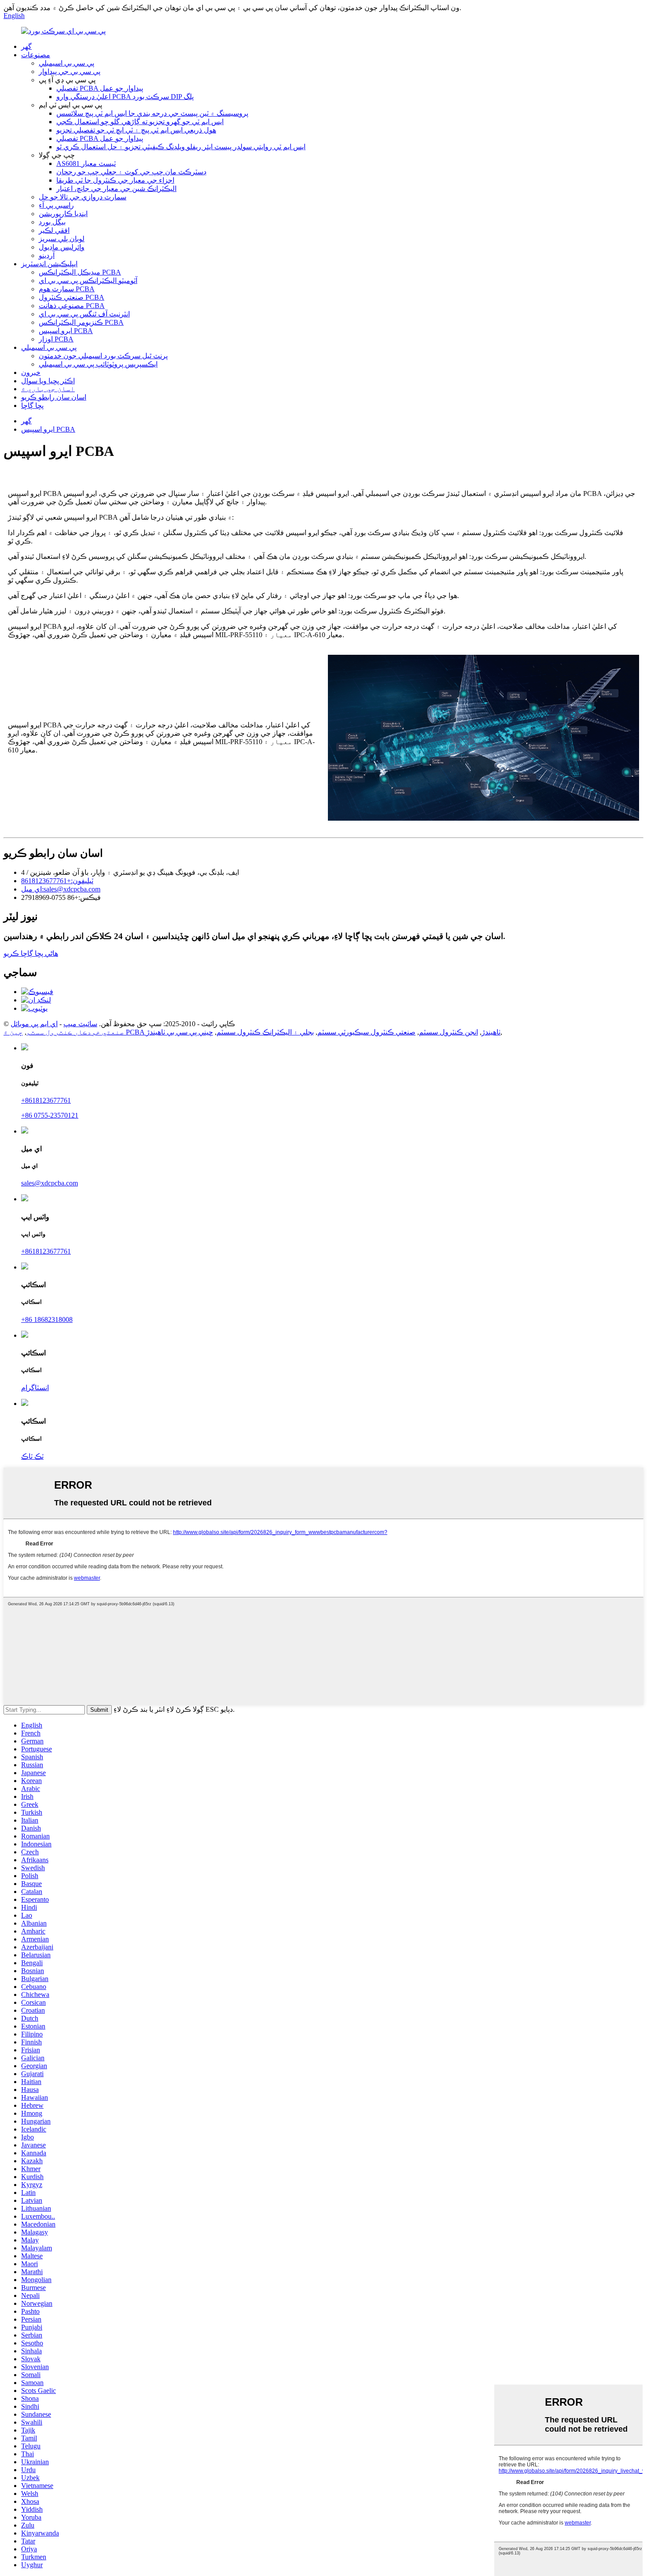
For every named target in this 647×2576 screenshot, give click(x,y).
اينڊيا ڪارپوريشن (63, 214)
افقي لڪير (54, 230)
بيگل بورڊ (52, 222)
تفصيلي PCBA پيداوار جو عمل (100, 88)
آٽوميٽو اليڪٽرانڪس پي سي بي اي (88, 281)
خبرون (31, 372)
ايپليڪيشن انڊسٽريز (49, 264)
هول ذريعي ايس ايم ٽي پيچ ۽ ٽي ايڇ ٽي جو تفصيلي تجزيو (136, 130)
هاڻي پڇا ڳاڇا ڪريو (31, 953)
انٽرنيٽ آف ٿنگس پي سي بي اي (84, 314)
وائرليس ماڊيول (62, 247)
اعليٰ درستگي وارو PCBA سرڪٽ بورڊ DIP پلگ (125, 97)
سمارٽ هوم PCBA (67, 289)
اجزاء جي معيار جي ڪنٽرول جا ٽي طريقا (115, 180)
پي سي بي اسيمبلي (66, 63)
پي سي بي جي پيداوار (70, 72)
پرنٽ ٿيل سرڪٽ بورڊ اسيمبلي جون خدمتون (103, 356)
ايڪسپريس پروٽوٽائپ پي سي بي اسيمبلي (98, 364)
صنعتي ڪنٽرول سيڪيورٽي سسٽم (366, 1032)
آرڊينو (47, 255)
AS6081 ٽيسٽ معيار (86, 163)
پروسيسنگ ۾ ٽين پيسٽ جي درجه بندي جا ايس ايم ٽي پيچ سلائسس (152, 113)
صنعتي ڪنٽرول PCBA (72, 297)
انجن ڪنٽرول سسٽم (448, 1032)
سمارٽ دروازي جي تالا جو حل (83, 197)
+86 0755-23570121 (50, 1115)
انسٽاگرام (35, 1388)
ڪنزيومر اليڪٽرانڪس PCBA (81, 322)
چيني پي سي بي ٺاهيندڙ (180, 1032)
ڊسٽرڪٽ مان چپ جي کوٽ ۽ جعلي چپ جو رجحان (131, 172)
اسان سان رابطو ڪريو (54, 397)
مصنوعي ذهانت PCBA (72, 306)
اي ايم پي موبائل (34, 1024)
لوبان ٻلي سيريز (62, 239)
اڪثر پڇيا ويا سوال (48, 381)
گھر (26, 46)
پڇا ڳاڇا (32, 405)
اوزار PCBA (56, 339)
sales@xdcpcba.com (50, 1183)
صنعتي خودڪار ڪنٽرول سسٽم (75, 1032)
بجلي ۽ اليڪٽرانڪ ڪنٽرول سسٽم (265, 1032)
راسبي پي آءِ (56, 205)
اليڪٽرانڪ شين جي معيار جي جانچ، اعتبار (116, 189)
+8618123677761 (46, 1100)
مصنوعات (36, 55)
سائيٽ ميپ (80, 1024)
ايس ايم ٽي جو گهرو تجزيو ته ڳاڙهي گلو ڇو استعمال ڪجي (140, 122)
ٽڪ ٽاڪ (32, 1456)
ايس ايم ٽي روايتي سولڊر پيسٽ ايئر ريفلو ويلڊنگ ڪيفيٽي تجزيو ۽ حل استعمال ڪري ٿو (181, 147)
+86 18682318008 (47, 1319)
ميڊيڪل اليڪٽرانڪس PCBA (80, 272)
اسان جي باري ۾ (48, 389)
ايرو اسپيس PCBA (66, 331)
